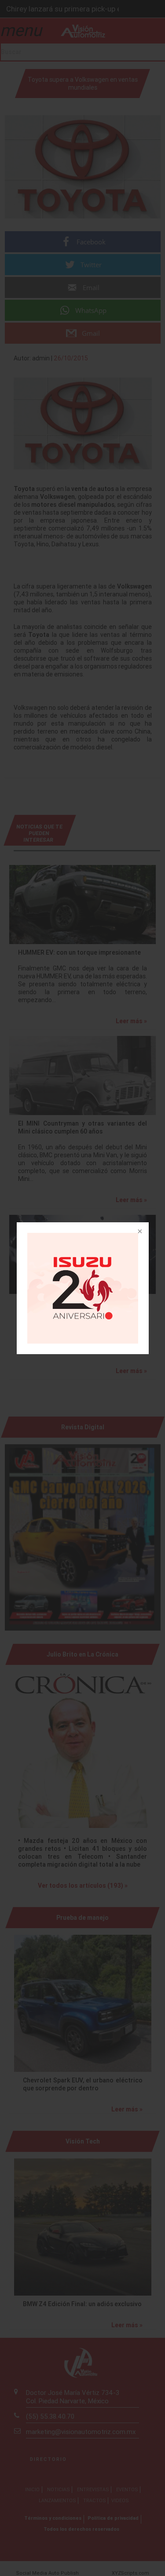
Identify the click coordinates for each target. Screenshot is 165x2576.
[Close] (139, 1232)
